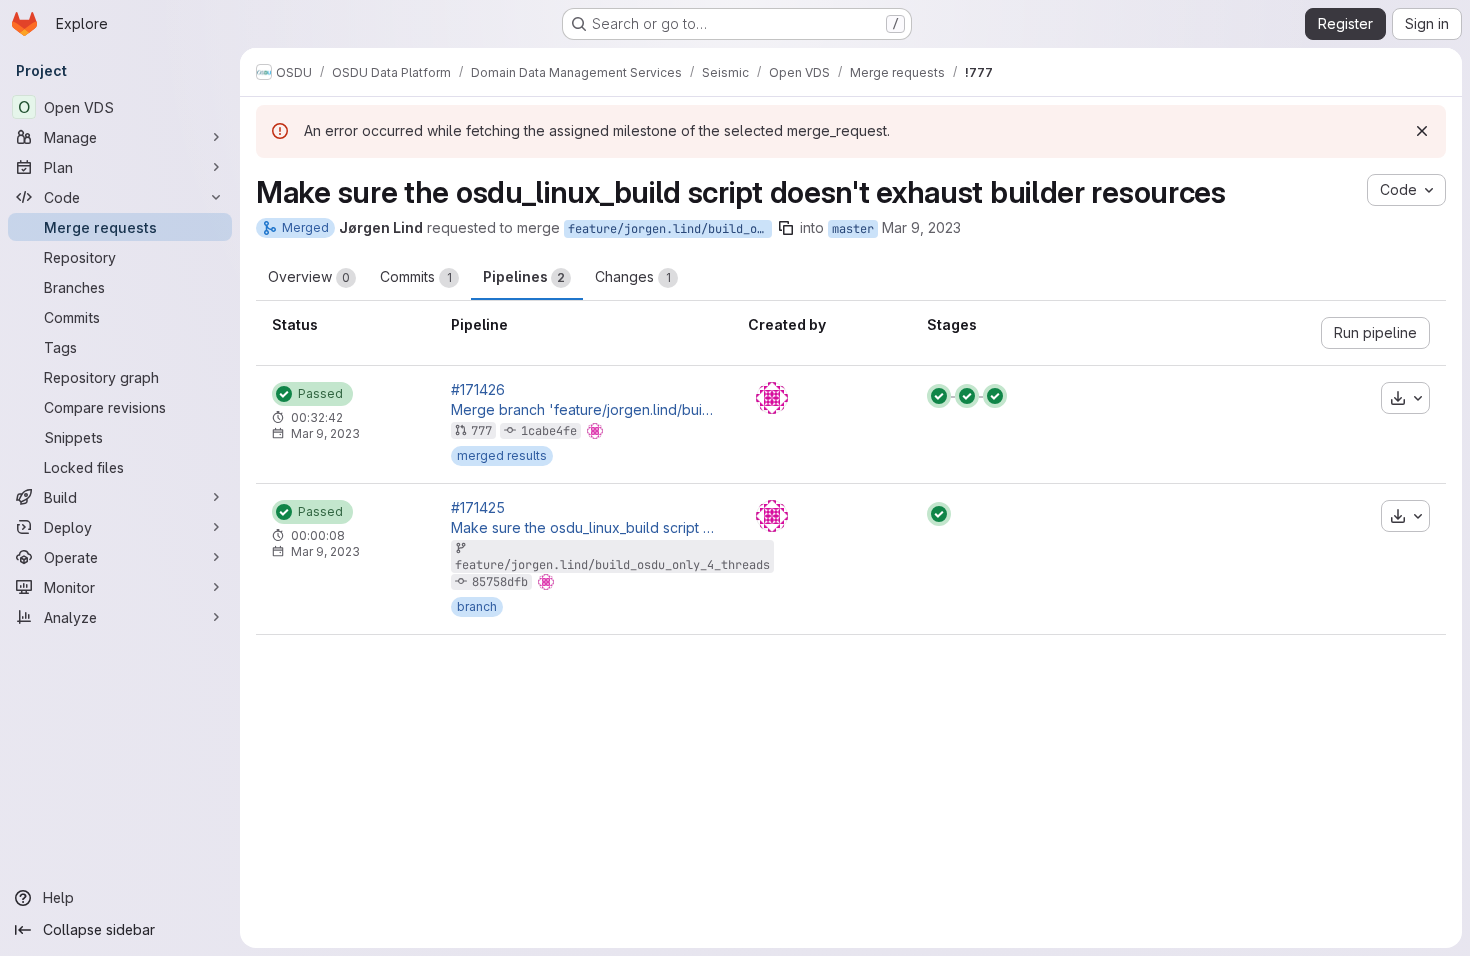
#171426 (478, 390)
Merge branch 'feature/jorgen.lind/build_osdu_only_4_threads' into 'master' (584, 410)
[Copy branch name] (786, 228)
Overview (309, 276)
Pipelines (524, 276)
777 (481, 431)
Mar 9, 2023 (921, 227)
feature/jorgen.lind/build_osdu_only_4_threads (670, 229)
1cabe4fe (549, 431)
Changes (633, 276)
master (853, 229)
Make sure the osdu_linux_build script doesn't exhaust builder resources (584, 528)
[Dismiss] (1422, 131)
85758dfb (500, 582)
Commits (416, 276)
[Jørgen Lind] (772, 398)
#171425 (478, 508)
